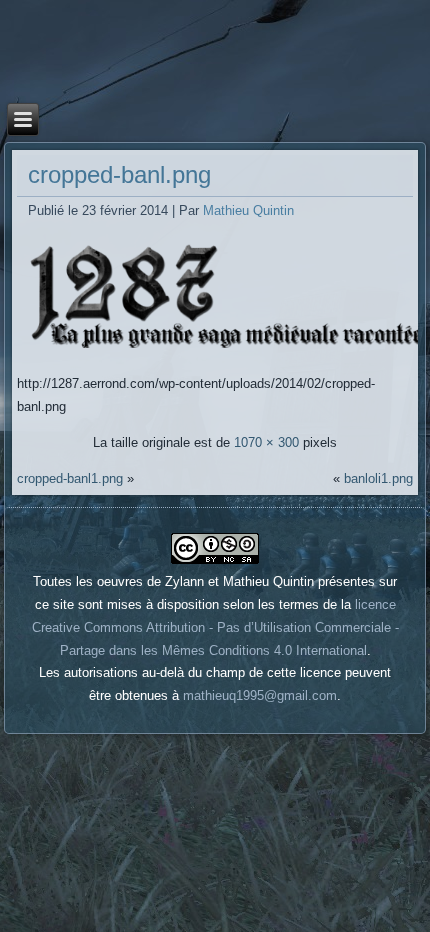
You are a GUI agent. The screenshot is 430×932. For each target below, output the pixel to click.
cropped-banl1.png (70, 478)
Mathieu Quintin (248, 210)
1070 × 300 (266, 442)
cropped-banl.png (119, 174)
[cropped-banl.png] (219, 348)
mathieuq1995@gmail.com (260, 695)
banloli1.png (378, 478)
